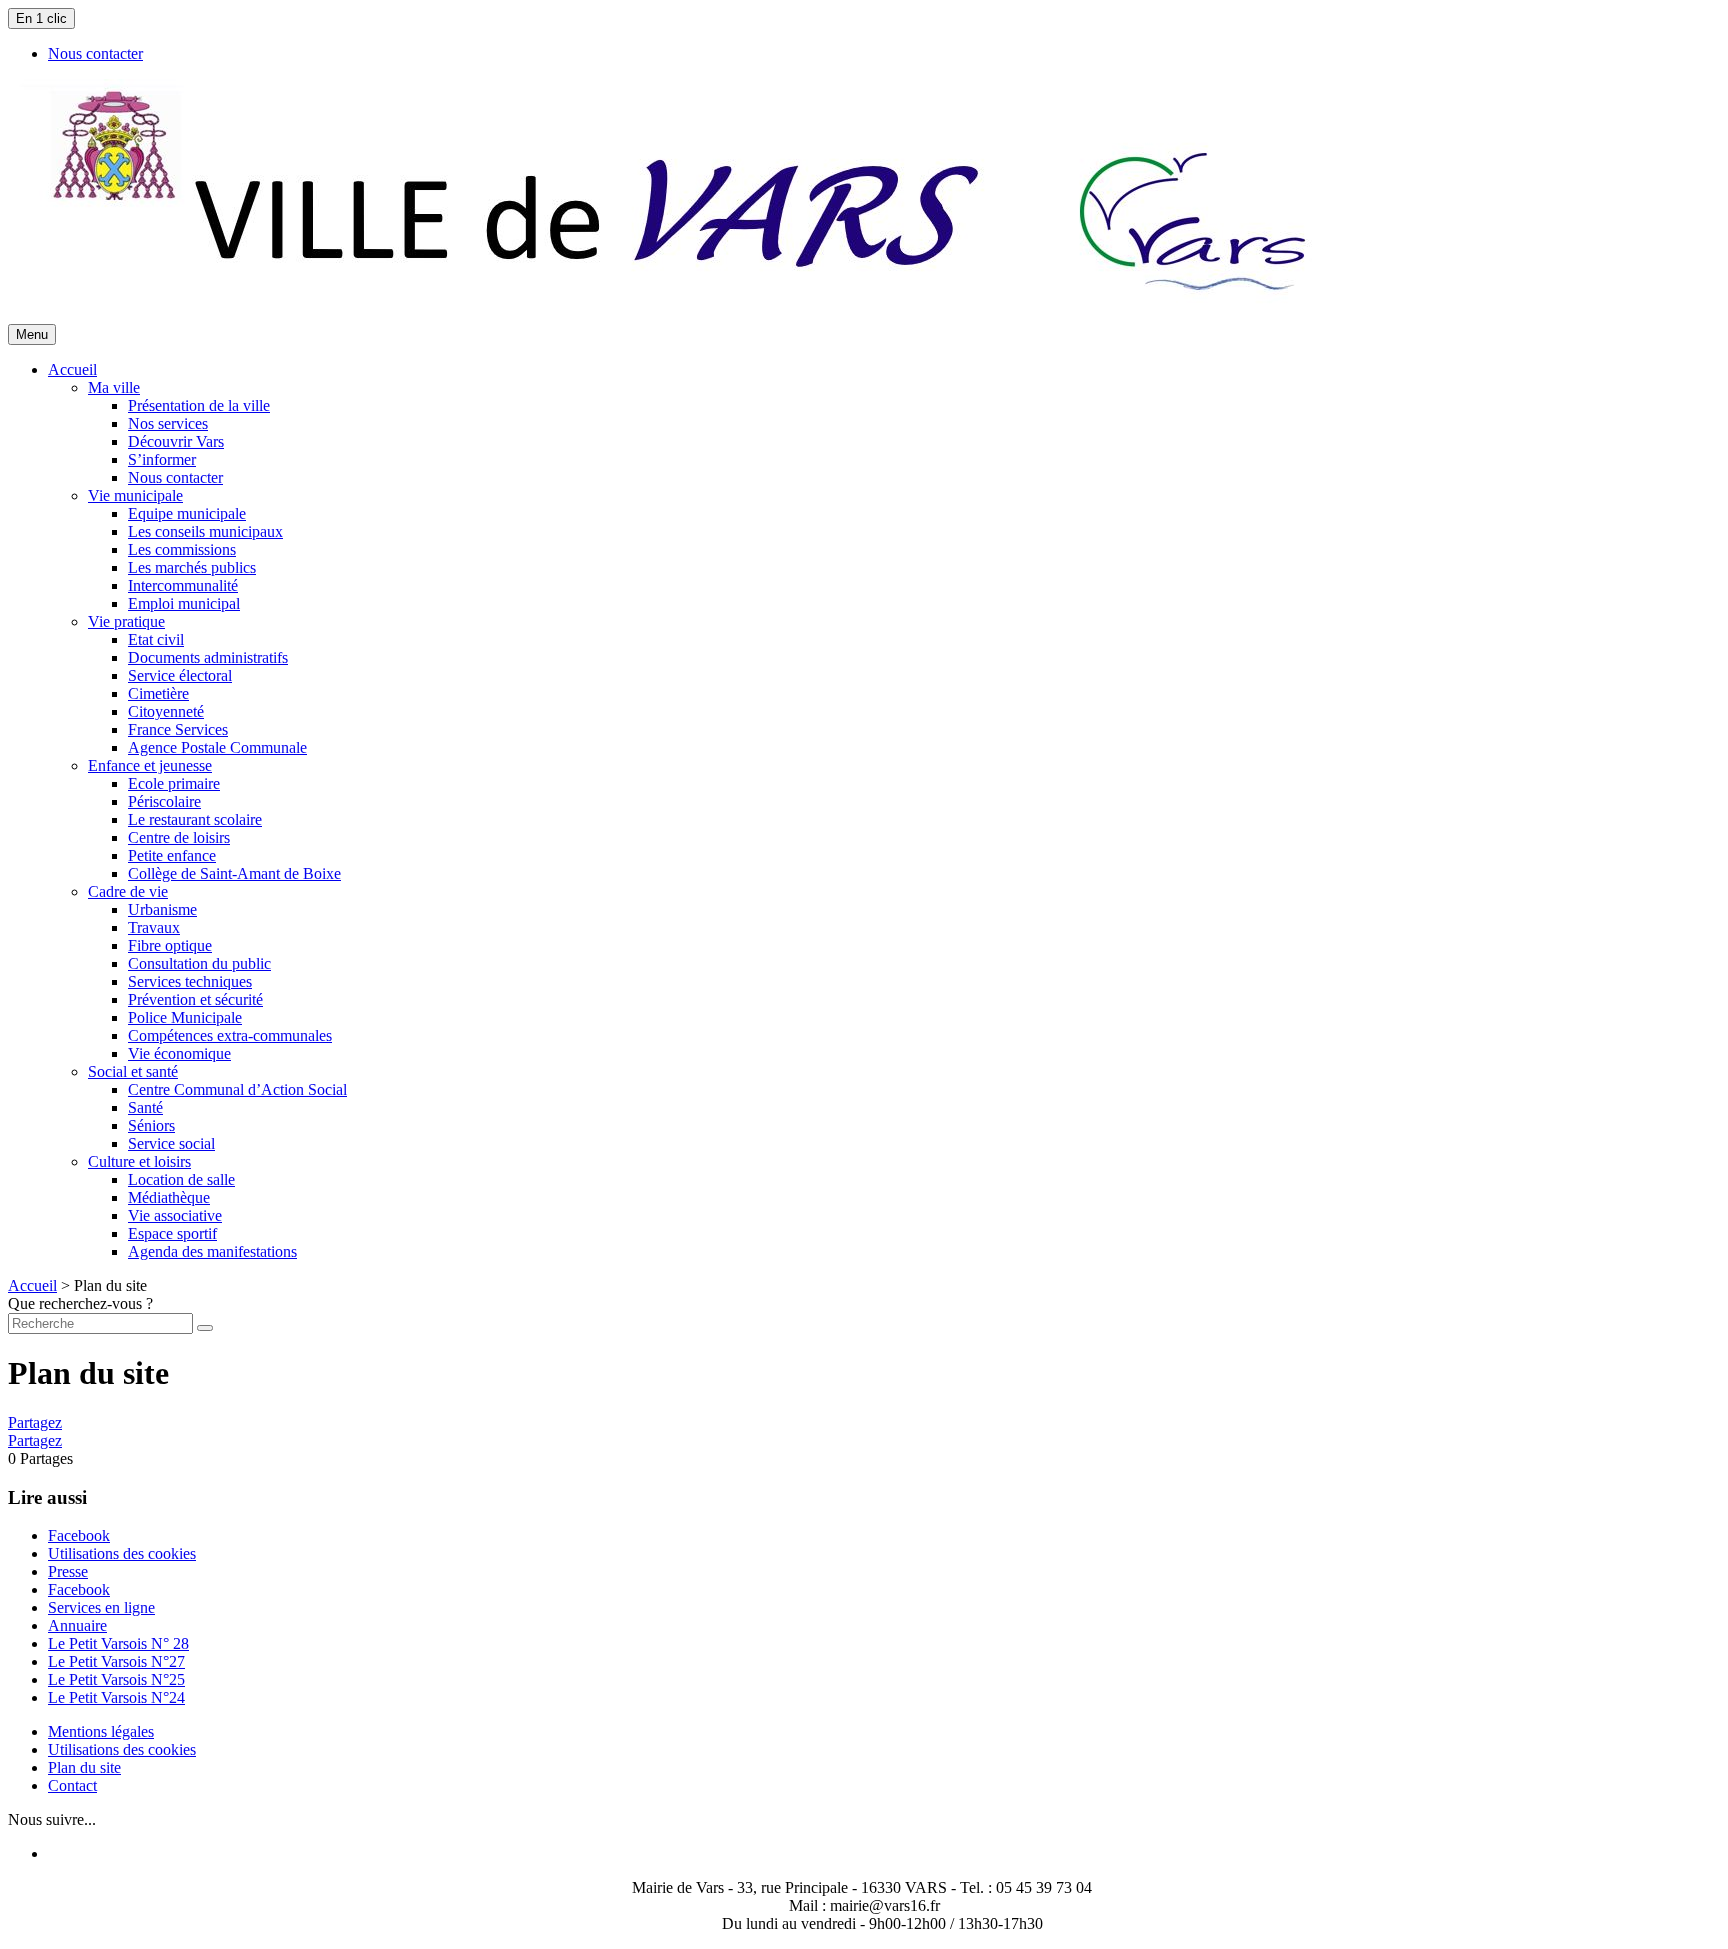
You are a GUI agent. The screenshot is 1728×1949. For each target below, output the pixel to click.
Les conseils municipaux (205, 531)
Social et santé (133, 1071)
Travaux (154, 927)
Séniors (151, 1125)
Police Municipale (185, 1017)
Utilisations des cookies (122, 1553)
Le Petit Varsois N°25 (116, 1679)
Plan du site (84, 1767)
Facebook (79, 1535)
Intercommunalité (183, 585)
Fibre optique (170, 945)
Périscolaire (164, 801)
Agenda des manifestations (212, 1251)
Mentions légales (101, 1731)
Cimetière (158, 693)
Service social (171, 1143)
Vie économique (179, 1053)
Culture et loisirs (139, 1161)
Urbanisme (162, 909)
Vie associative (175, 1215)
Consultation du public (199, 963)
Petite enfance (172, 855)
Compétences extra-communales (230, 1035)
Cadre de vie (128, 891)
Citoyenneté (166, 711)
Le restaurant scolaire (195, 819)
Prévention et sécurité (195, 999)
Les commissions (182, 549)
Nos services (168, 423)
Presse (68, 1571)
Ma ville (114, 387)
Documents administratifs (208, 657)
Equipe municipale (187, 513)
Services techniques (190, 981)
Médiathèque (169, 1197)
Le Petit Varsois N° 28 (118, 1643)
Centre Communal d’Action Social (237, 1089)
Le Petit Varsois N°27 (116, 1661)
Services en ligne (101, 1607)
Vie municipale (135, 495)
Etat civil (156, 639)
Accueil (32, 1285)
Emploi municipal (184, 603)
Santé (145, 1107)
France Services (178, 729)
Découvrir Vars (176, 441)
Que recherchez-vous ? (80, 1303)
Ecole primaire (174, 783)
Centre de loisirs (179, 837)
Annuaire (77, 1625)
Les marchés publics (192, 567)
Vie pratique (126, 621)
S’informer (162, 459)
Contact (72, 1785)
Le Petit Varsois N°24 (116, 1697)
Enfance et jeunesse (150, 765)
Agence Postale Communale (217, 747)
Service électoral (180, 675)
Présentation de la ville (199, 405)
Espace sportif (172, 1233)
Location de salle (181, 1179)
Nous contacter (175, 477)
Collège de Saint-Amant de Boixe (234, 873)
